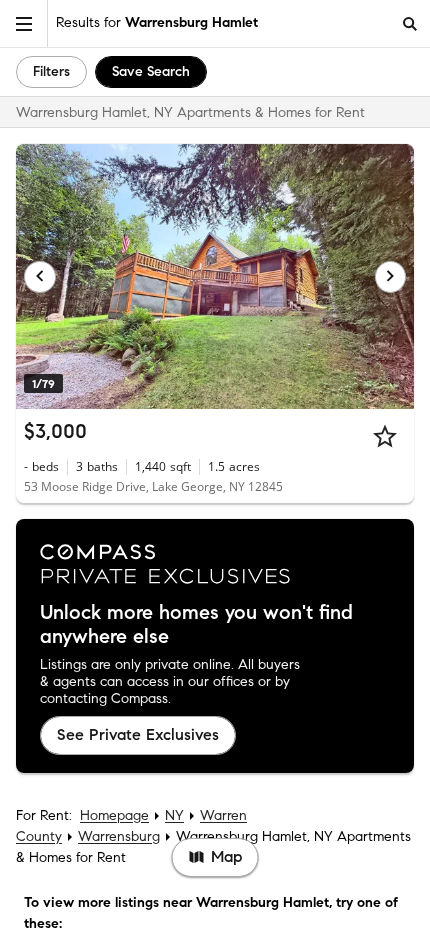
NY (174, 815)
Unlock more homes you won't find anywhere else (196, 625)
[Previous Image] (40, 277)
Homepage (114, 815)
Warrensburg (119, 836)
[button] (24, 23)
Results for (157, 22)
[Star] (385, 436)
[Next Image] (391, 277)
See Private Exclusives (138, 734)
